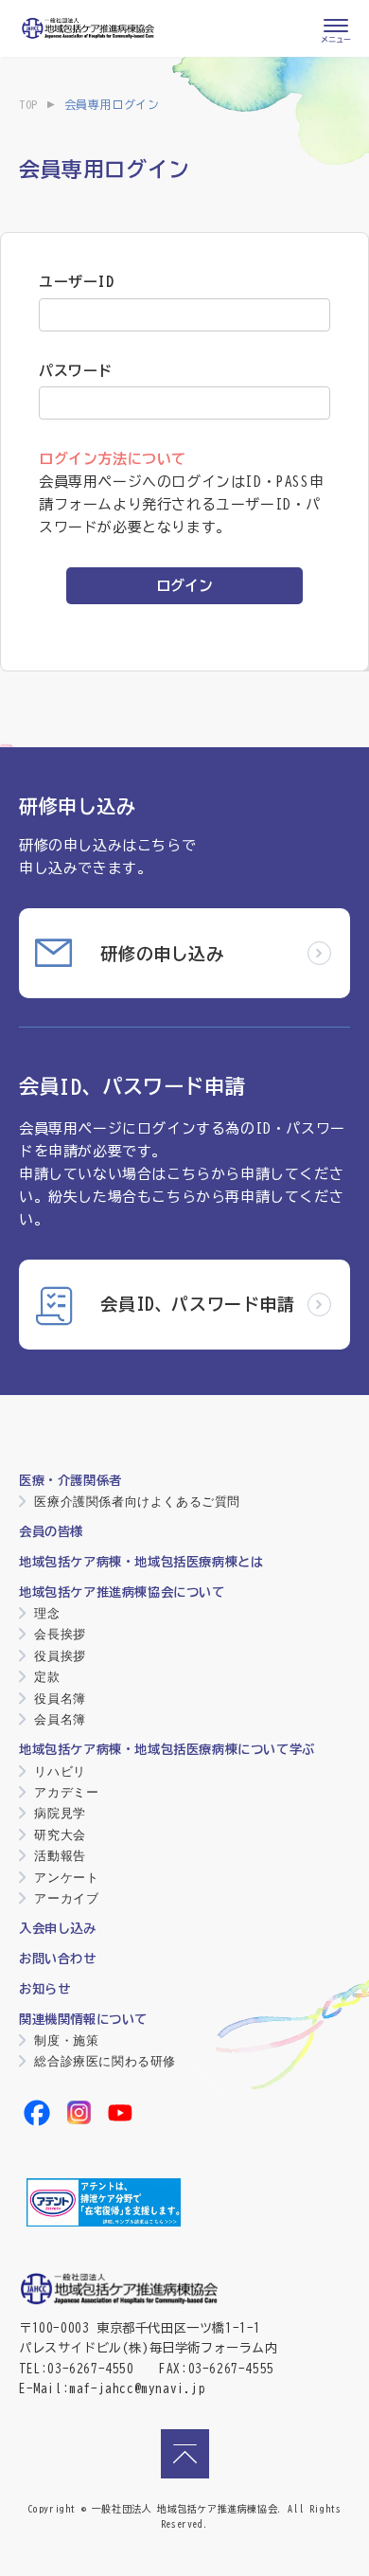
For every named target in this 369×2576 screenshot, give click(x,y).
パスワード (76, 371)
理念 (47, 1613)
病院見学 (60, 1813)
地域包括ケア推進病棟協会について (122, 1592)
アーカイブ (66, 1898)
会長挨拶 (60, 1634)
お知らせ (44, 1989)
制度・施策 (66, 2040)
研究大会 (60, 1835)
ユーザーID (77, 282)
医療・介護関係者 (70, 1480)
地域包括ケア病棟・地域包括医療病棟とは (141, 1562)
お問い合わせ (58, 1959)
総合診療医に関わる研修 (105, 2061)
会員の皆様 (51, 1531)
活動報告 (60, 1856)
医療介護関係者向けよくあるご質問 (137, 1502)
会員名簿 (60, 1719)
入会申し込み (58, 1928)
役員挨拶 (60, 1656)
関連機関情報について (83, 2019)
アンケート (66, 1878)
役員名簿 (60, 1699)
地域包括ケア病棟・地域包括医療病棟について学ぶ (167, 1749)
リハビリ (60, 1771)
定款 (47, 1677)
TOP (28, 104)
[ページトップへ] (185, 2454)
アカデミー (66, 1792)
